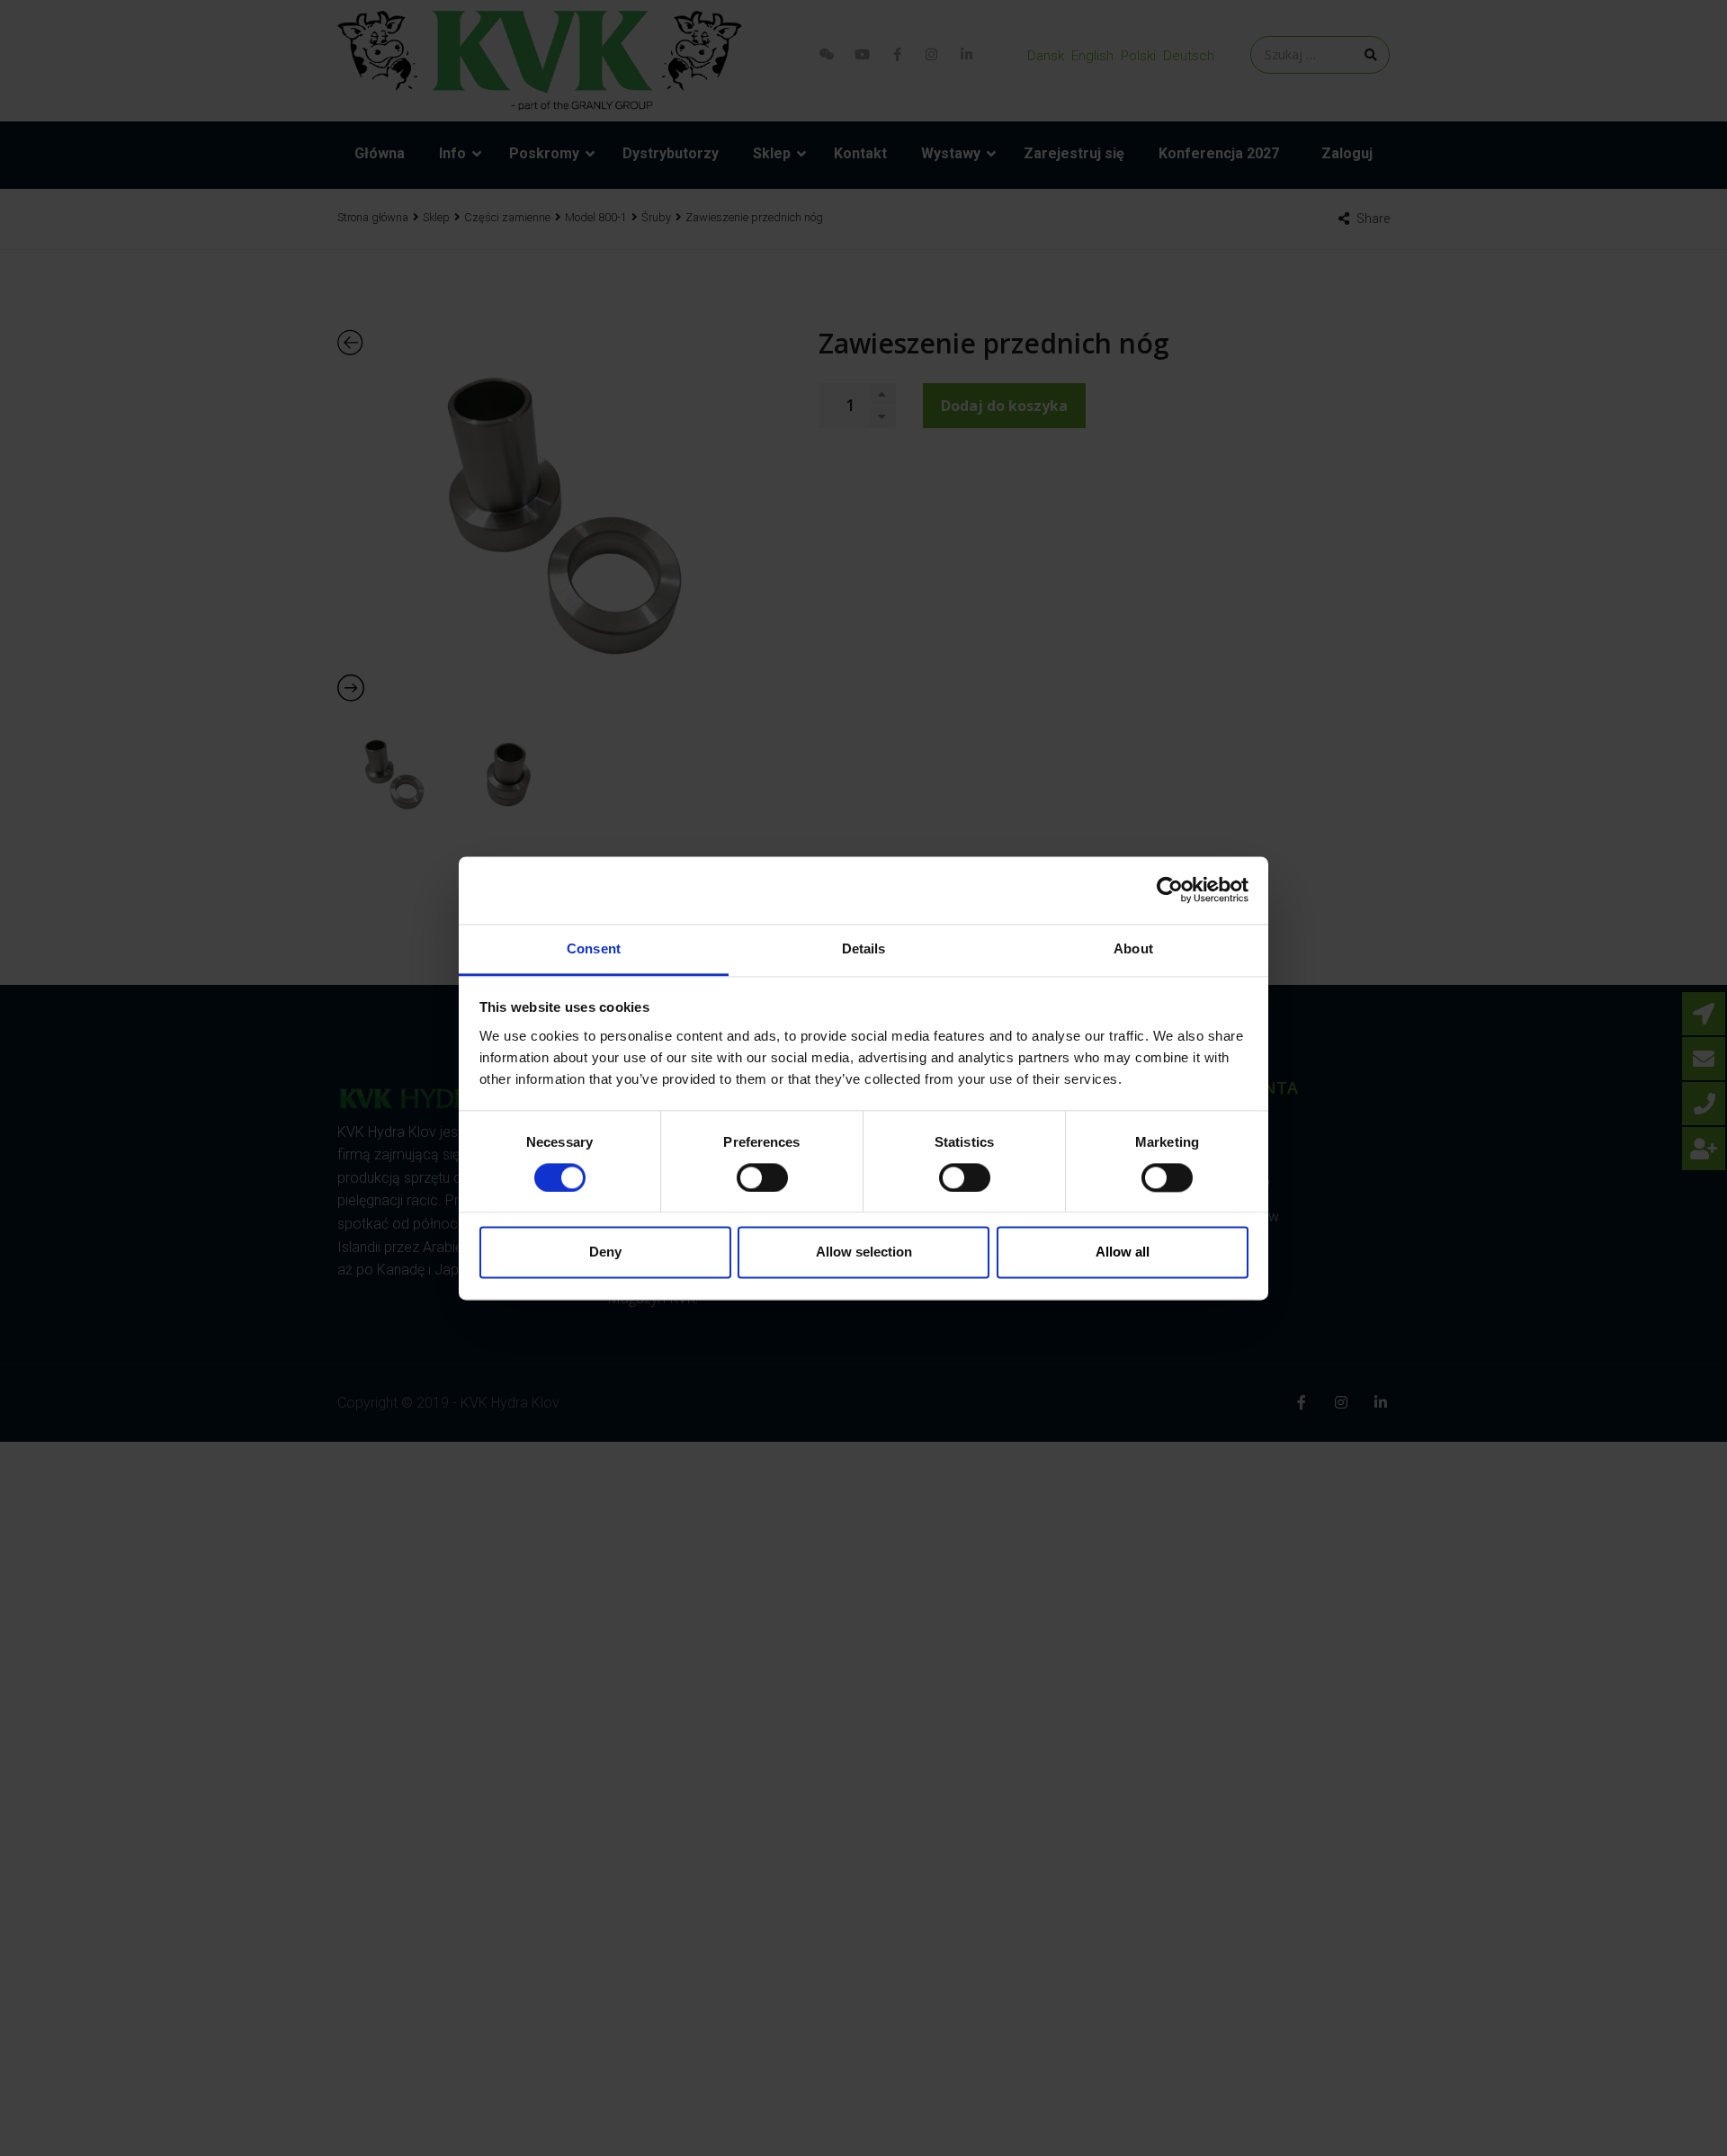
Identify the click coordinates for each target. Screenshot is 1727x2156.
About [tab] (1133, 948)
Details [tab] (864, 948)
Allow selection (864, 1252)
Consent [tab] (594, 948)
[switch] (762, 1177)
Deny (605, 1252)
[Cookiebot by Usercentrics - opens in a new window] (1170, 890)
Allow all (1123, 1252)
